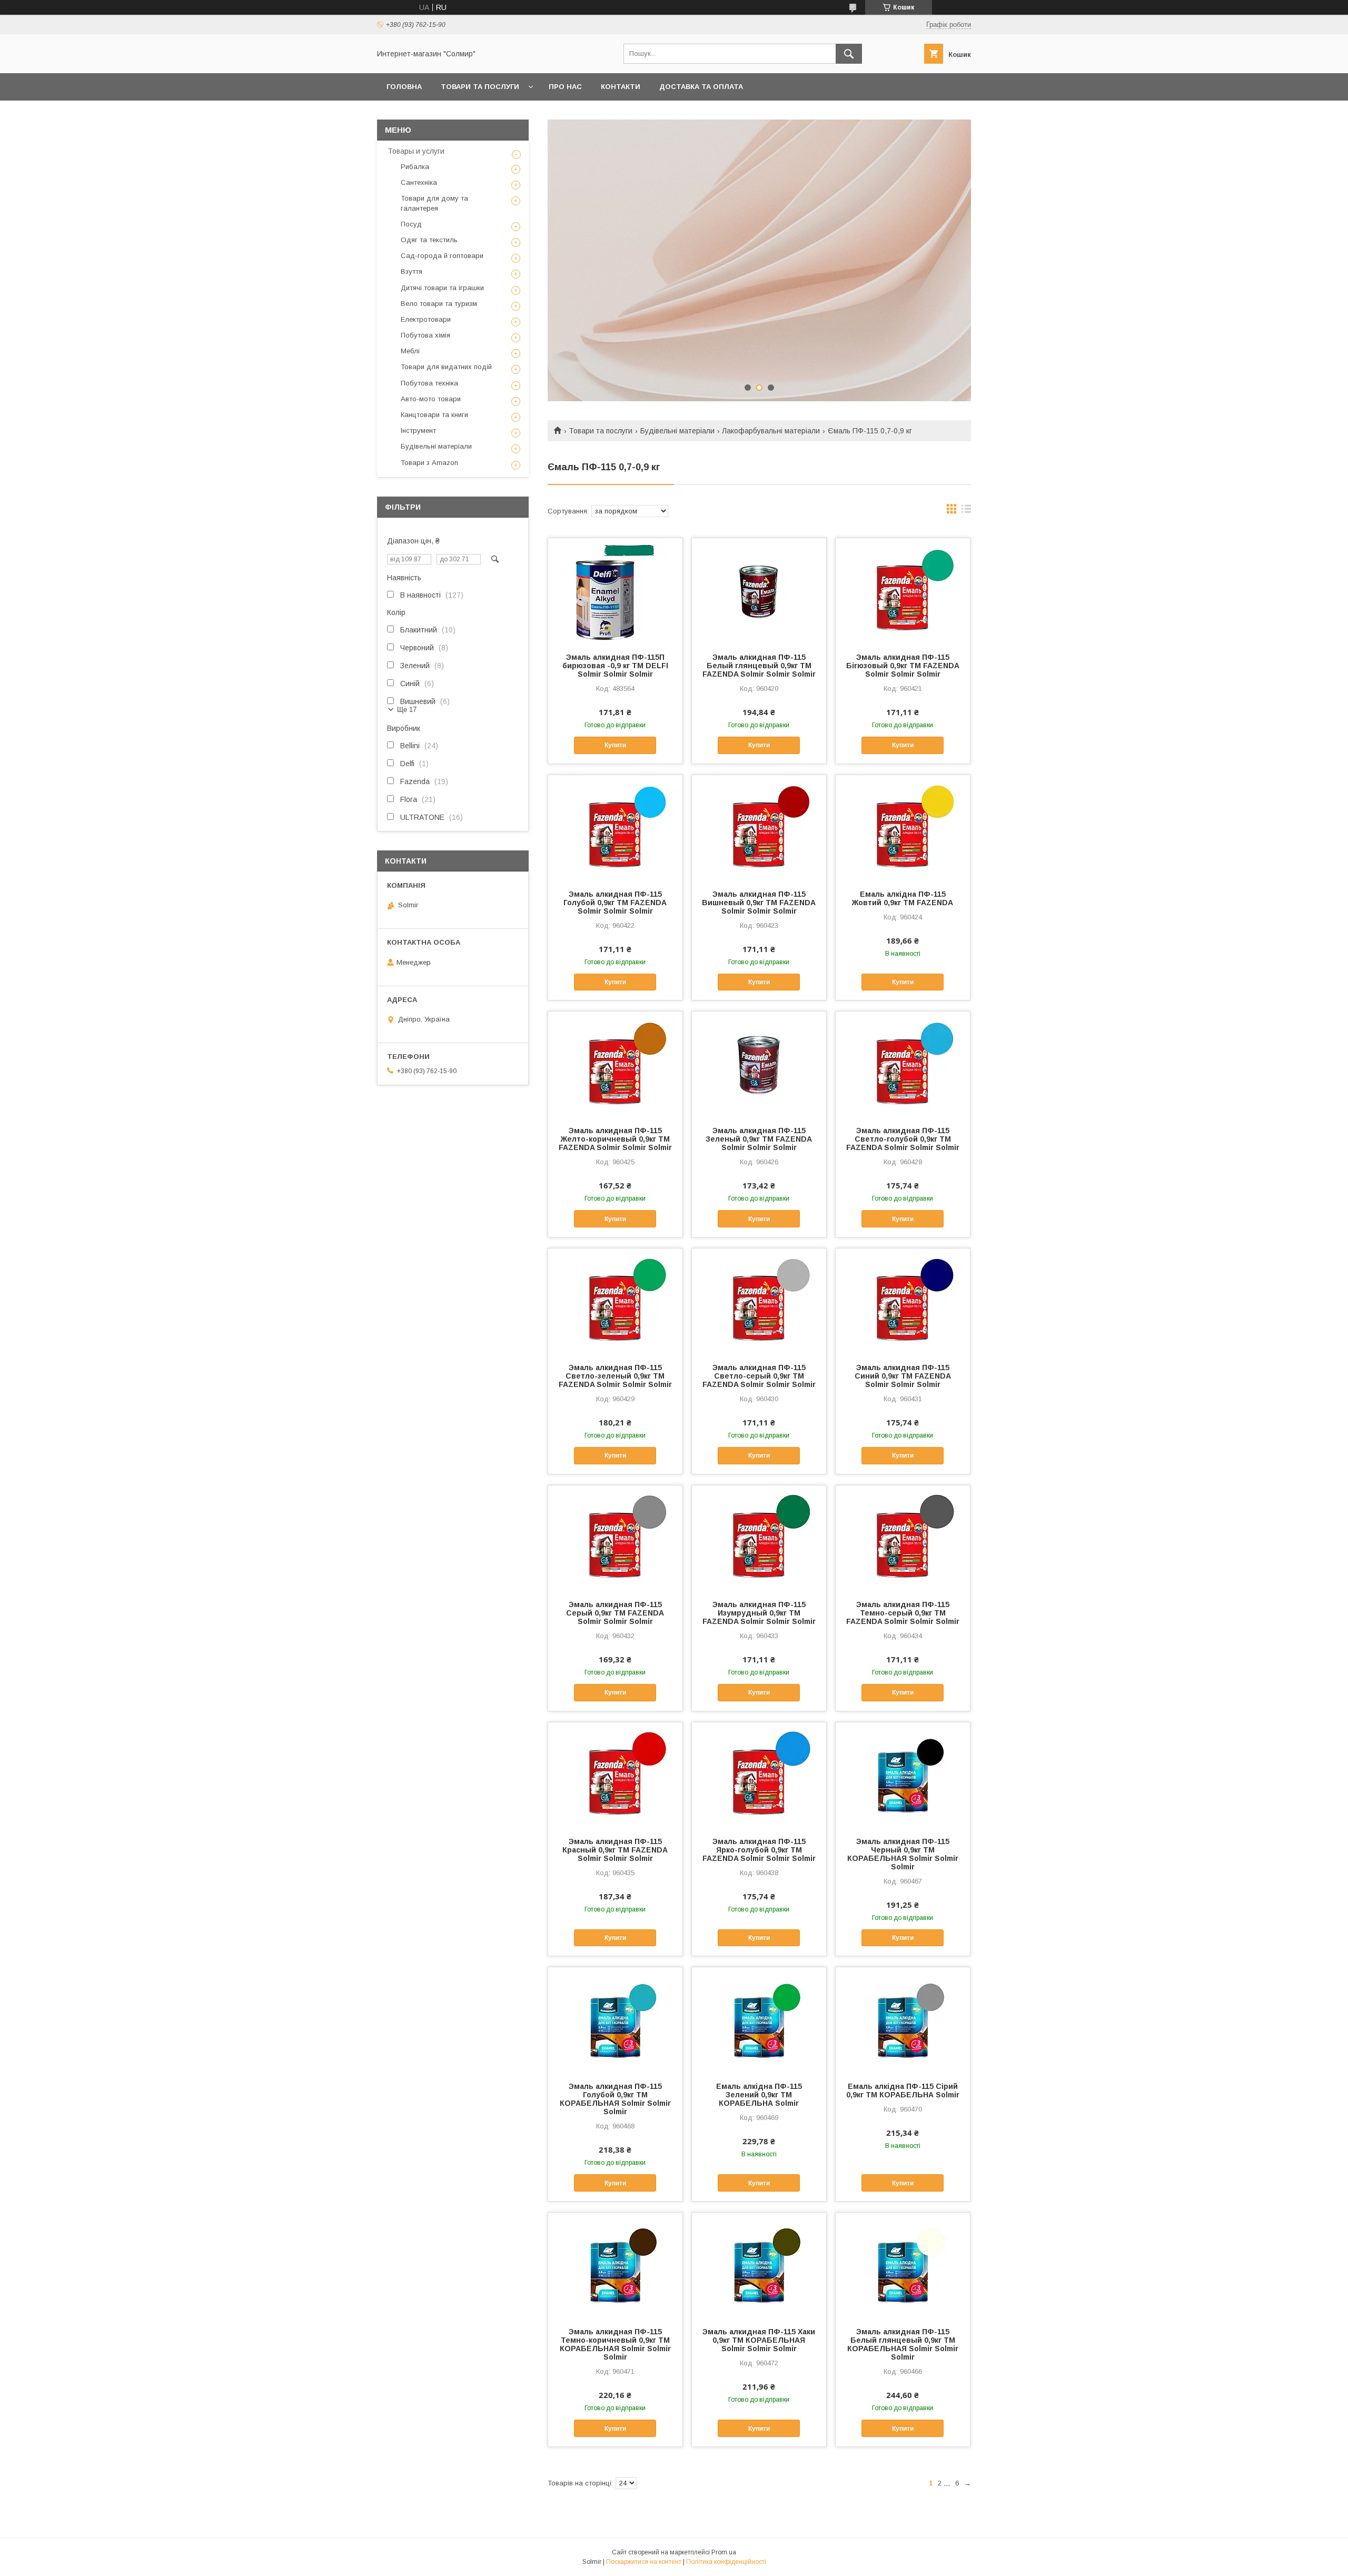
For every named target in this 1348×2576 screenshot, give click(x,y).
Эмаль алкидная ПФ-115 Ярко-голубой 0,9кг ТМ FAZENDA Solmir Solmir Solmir (759, 1850)
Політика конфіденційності (726, 2562)
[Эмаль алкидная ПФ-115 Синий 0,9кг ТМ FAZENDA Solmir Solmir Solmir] (903, 1301)
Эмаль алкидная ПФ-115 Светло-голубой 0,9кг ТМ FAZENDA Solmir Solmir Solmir (903, 1139)
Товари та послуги (480, 87)
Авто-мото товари (431, 399)
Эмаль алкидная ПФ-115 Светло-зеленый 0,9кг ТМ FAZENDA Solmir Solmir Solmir (615, 1376)
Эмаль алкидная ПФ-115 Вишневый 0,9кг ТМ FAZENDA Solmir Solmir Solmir (759, 903)
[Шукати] (849, 54)
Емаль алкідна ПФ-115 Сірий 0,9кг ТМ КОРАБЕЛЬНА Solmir (903, 2090)
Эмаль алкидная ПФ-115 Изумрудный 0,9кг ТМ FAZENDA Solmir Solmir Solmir (759, 1613)
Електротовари (426, 319)
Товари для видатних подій (446, 367)
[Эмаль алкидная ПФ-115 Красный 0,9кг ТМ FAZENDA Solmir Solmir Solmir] (615, 1775)
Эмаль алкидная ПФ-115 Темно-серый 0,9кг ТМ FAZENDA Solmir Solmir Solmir (903, 1613)
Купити (615, 745)
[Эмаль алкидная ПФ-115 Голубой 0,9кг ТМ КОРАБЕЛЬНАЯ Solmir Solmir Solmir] (615, 2020)
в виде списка (966, 511)
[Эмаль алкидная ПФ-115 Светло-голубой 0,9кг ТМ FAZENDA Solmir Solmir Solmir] (903, 1064)
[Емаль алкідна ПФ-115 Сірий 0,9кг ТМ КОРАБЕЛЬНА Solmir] (903, 2020)
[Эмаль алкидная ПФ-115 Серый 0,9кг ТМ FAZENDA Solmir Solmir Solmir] (615, 1538)
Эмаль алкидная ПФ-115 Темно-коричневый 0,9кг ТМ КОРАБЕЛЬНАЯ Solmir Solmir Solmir (615, 2344)
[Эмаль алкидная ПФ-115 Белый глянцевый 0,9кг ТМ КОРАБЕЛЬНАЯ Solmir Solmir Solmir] (903, 2265)
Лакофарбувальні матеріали (771, 431)
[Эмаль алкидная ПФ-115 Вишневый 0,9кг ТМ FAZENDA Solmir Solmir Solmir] (759, 828)
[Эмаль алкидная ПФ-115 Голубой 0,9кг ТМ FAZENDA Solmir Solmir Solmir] (615, 828)
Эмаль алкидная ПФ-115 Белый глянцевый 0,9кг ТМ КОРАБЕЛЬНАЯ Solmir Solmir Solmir (903, 2344)
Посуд (411, 224)
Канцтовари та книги (434, 415)
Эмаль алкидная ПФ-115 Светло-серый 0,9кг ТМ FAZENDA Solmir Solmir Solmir (759, 1376)
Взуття (412, 271)
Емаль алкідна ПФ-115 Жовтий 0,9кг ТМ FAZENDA (903, 898)
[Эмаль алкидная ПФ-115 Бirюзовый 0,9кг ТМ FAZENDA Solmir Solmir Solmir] (903, 591)
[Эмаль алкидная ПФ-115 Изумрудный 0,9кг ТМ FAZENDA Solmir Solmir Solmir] (759, 1538)
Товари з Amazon (429, 463)
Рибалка (415, 167)
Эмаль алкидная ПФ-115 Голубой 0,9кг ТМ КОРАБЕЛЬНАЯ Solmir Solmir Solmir (615, 2099)
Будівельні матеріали (677, 431)
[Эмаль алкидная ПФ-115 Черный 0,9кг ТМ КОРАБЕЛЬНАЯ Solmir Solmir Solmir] (903, 1775)
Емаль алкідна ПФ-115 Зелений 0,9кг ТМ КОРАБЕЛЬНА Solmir (759, 2095)
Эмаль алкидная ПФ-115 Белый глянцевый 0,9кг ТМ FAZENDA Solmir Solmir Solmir (759, 666)
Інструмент (418, 430)
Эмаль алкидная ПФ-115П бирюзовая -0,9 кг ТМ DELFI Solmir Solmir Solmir (615, 666)
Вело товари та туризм (439, 304)
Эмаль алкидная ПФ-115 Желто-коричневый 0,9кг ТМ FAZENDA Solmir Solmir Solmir (615, 1139)
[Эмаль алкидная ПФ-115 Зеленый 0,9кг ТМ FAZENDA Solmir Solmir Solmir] (759, 1064)
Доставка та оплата (701, 87)
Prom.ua (724, 2552)
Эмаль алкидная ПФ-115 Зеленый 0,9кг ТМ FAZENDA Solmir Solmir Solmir (759, 1139)
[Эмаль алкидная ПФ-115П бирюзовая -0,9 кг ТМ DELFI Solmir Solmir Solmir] (615, 591)
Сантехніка (419, 182)
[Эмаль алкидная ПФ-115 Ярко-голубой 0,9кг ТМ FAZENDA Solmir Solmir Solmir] (759, 1775)
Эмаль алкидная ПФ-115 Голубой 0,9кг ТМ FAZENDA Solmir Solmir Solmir (615, 903)
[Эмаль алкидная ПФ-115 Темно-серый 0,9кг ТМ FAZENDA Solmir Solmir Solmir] (903, 1538)
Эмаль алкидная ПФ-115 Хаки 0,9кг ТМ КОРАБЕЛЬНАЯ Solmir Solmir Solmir (759, 2340)
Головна (404, 87)
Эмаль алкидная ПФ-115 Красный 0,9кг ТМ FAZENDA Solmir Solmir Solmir (615, 1850)
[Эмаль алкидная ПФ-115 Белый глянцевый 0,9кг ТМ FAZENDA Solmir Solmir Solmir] (759, 591)
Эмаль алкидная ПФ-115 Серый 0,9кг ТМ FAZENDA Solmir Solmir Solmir (615, 1613)
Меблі (410, 351)
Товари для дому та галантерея (434, 203)
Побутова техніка (429, 383)
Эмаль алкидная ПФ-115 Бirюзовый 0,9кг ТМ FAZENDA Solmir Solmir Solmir (903, 666)
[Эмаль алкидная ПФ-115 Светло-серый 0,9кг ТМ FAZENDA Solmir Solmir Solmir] (759, 1301)
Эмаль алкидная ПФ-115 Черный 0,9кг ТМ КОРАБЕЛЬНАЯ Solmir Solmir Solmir (903, 1854)
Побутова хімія (425, 335)
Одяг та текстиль (429, 240)
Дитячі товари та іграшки (442, 288)
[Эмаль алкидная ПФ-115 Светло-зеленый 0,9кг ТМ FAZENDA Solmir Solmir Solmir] (615, 1301)
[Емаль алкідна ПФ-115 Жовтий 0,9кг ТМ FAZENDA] (903, 828)
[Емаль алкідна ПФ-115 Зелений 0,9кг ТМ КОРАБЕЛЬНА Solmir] (759, 2020)
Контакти (621, 87)
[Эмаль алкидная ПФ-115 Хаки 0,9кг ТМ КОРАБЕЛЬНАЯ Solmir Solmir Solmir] (759, 2265)
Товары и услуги (416, 151)
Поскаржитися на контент (644, 2562)
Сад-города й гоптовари (442, 256)
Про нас (565, 87)
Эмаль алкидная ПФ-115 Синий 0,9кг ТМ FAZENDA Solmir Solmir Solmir (903, 1376)
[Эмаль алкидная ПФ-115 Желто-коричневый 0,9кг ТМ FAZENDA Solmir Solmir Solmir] (615, 1064)
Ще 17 (407, 710)
